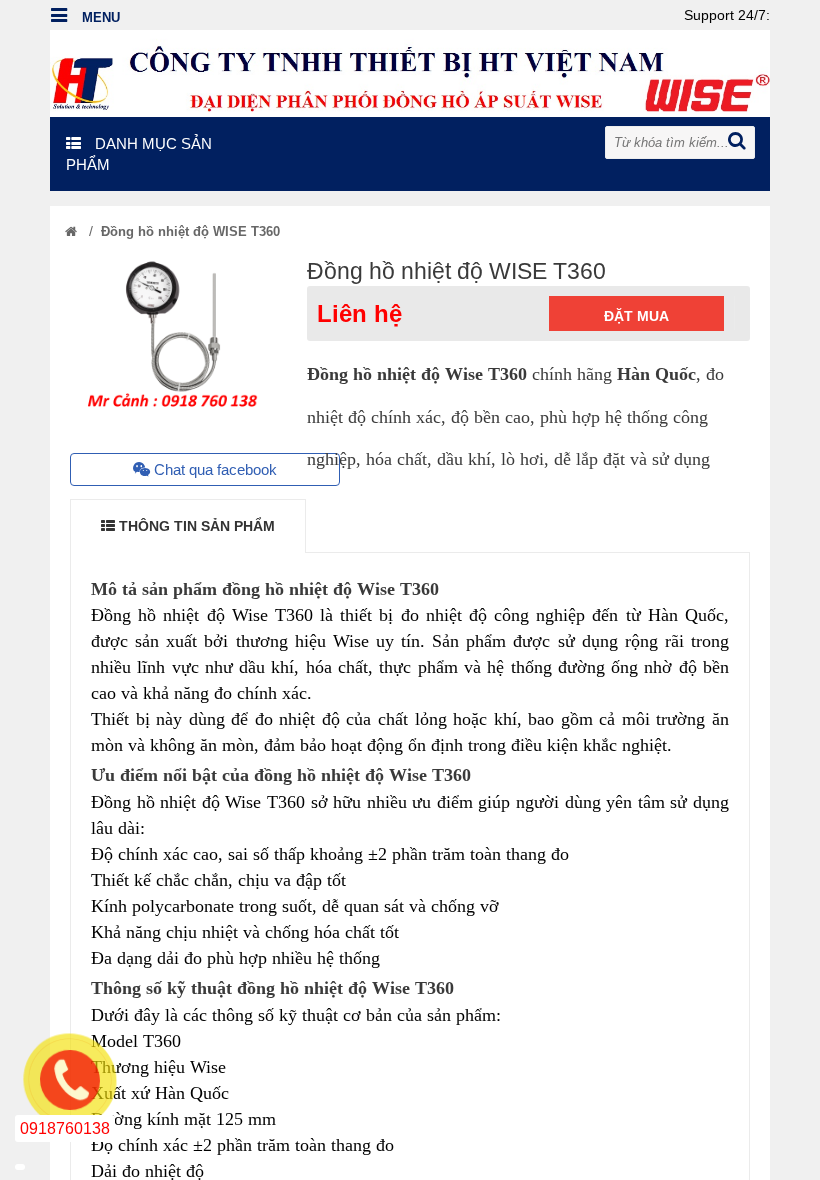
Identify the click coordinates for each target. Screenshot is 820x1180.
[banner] (410, 72)
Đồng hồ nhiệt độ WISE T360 (190, 231)
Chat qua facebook (213, 469)
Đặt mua (636, 316)
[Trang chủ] (71, 231)
